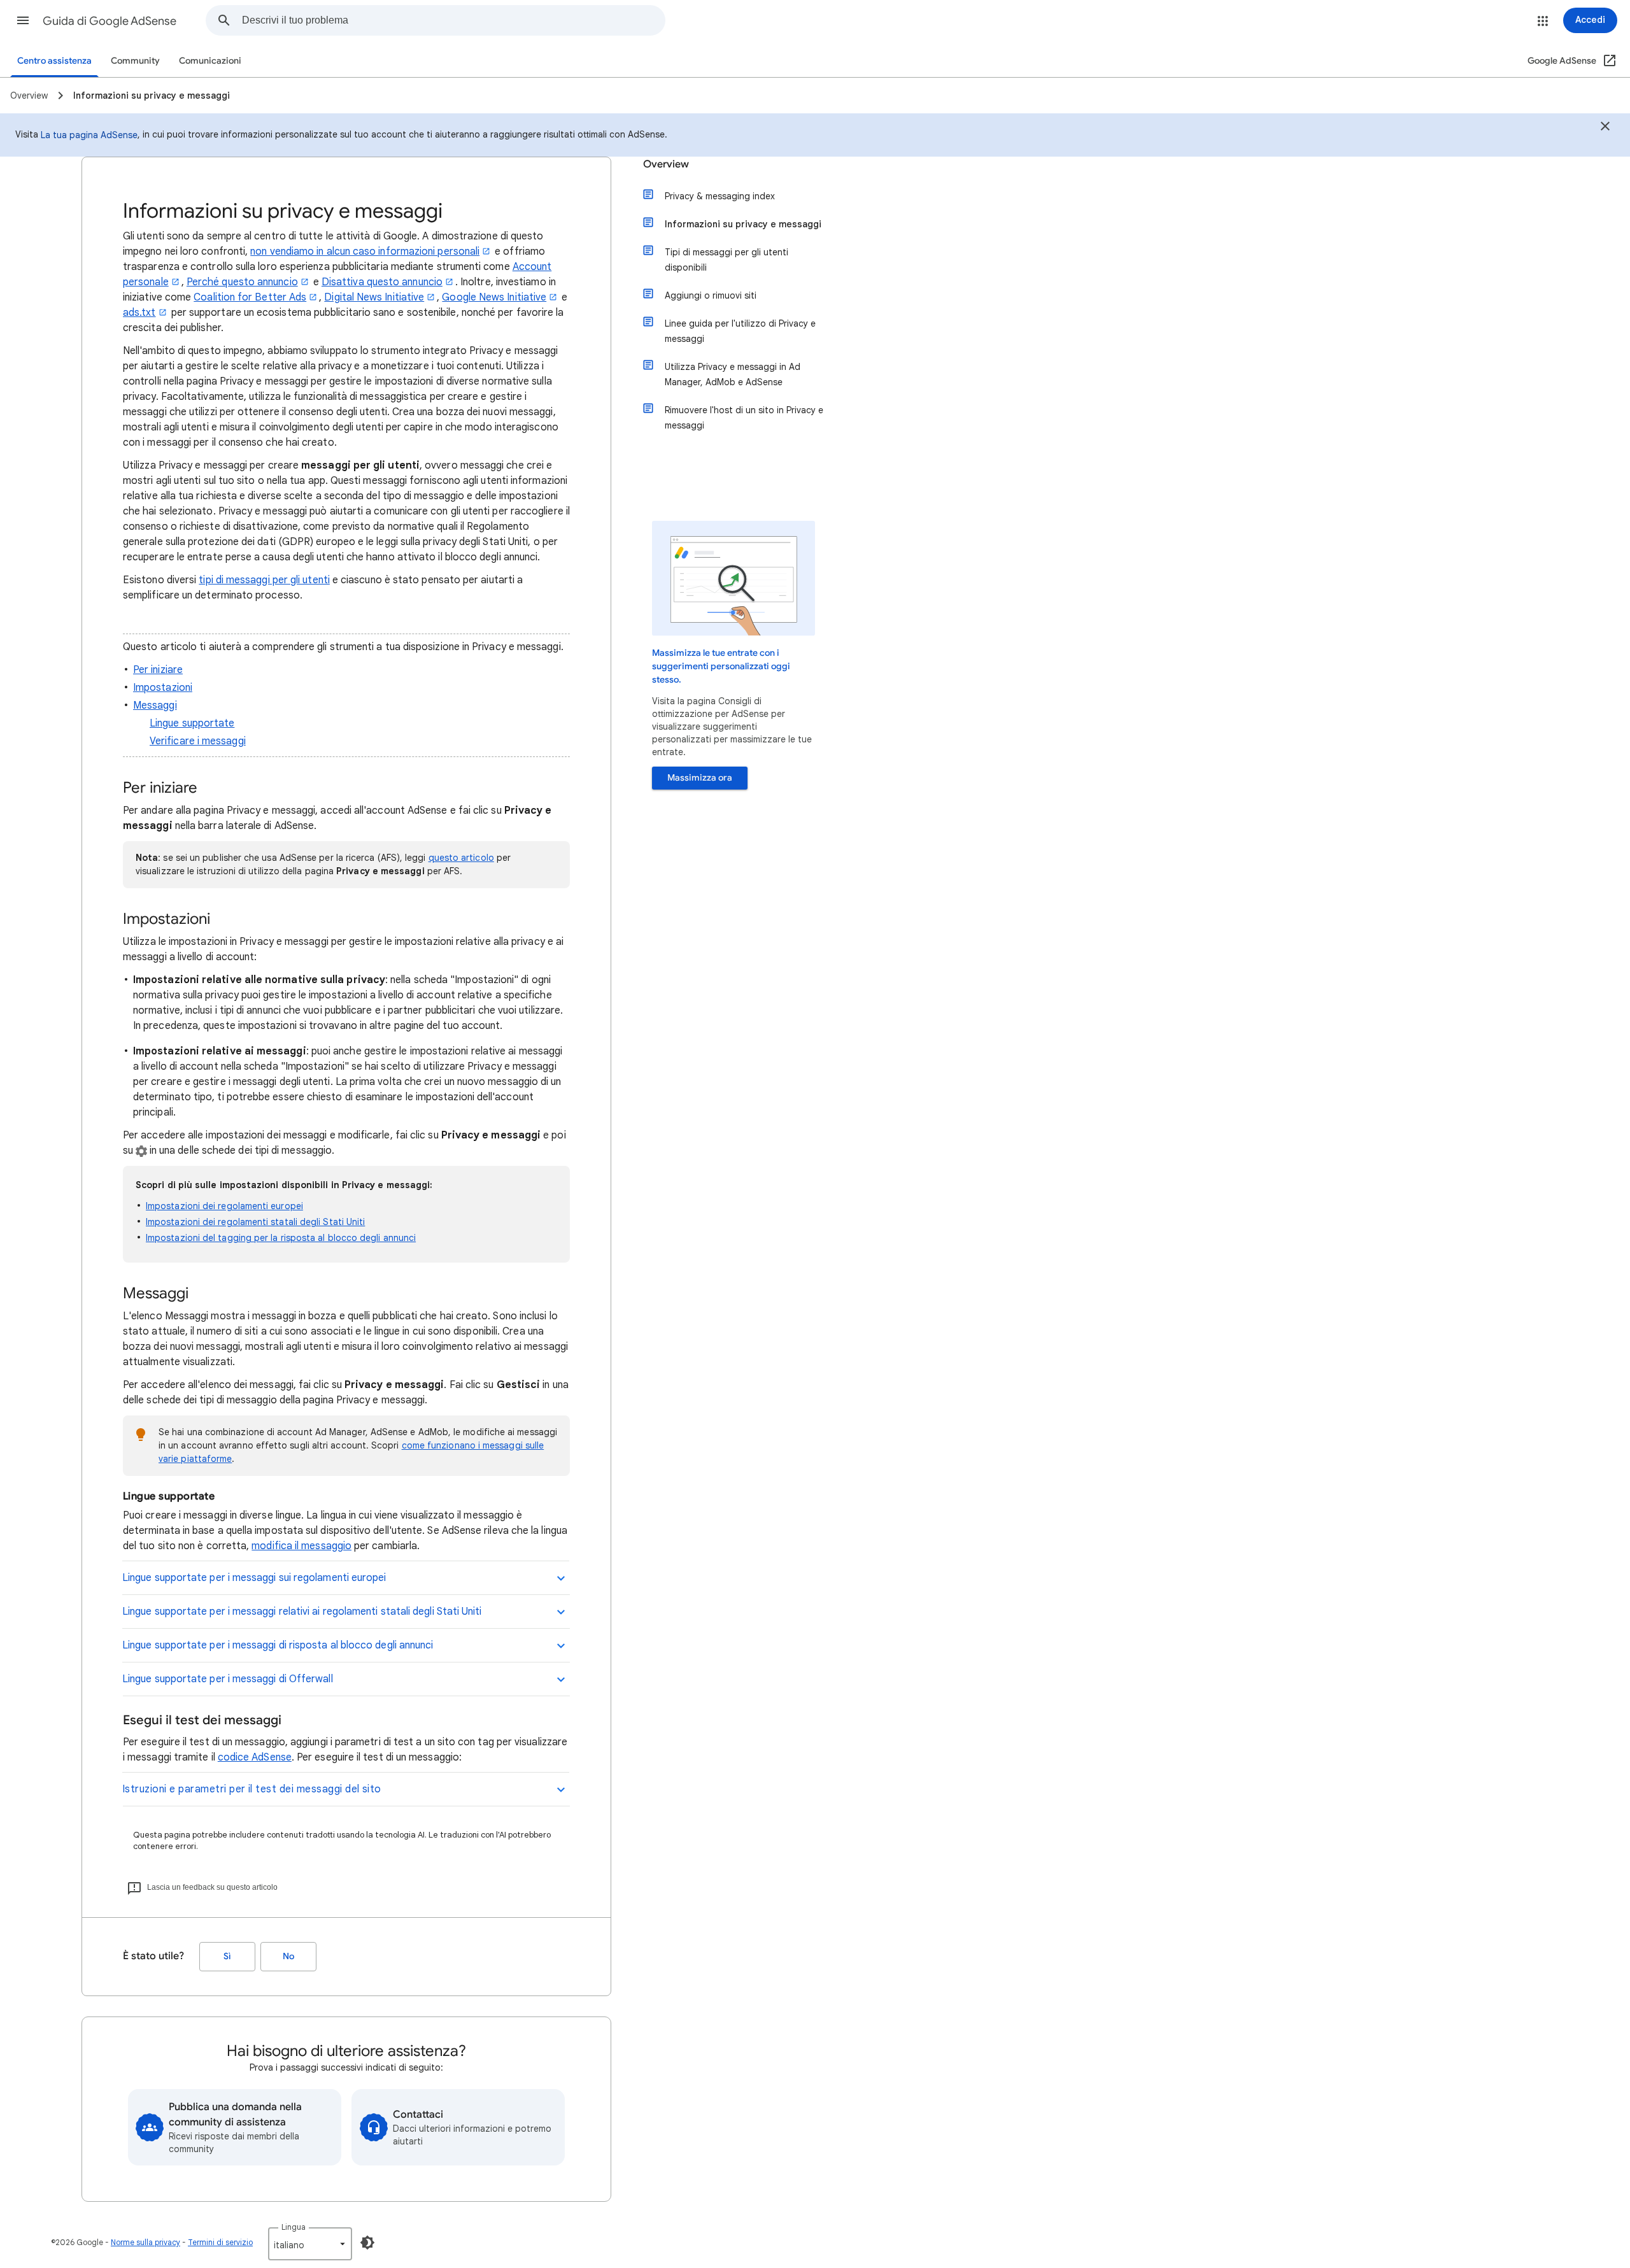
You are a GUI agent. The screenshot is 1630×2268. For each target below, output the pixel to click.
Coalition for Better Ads (250, 297)
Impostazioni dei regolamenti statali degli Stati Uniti (255, 1222)
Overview (666, 164)
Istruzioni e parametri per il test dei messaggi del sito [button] (252, 1789)
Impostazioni (163, 688)
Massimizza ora (700, 778)
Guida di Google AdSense (110, 21)
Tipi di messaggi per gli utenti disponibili (726, 260)
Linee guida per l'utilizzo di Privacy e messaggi (740, 331)
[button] (23, 20)
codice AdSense (255, 1757)
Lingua (294, 2227)
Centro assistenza (54, 61)
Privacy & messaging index (720, 196)
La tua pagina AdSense (89, 135)
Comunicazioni (210, 61)
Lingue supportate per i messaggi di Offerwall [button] (228, 1679)
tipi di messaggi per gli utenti (264, 580)
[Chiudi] (1605, 128)
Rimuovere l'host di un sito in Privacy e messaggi (744, 418)
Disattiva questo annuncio (382, 282)
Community (135, 61)
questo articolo (461, 858)
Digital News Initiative (374, 297)
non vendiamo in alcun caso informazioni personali (365, 252)
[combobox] (453, 20)
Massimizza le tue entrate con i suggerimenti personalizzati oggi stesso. (721, 666)
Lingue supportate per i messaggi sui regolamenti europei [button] (254, 1578)
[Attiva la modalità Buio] (367, 2243)
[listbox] (310, 2244)
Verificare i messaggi (198, 741)
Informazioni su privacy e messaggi (743, 224)
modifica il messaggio (301, 1546)
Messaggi (155, 705)
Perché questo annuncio (242, 282)
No (288, 1956)
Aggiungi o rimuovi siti (711, 295)
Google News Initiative (494, 297)
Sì (227, 1956)
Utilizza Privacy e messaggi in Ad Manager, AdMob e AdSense (733, 374)
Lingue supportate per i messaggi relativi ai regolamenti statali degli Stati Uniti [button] (302, 1612)
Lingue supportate (192, 723)
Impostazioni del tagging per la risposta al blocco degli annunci (281, 1238)
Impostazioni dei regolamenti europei (224, 1206)
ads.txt (139, 313)
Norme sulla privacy (145, 2242)
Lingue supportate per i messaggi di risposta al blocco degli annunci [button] (278, 1645)
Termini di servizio (220, 2242)
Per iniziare (158, 670)
